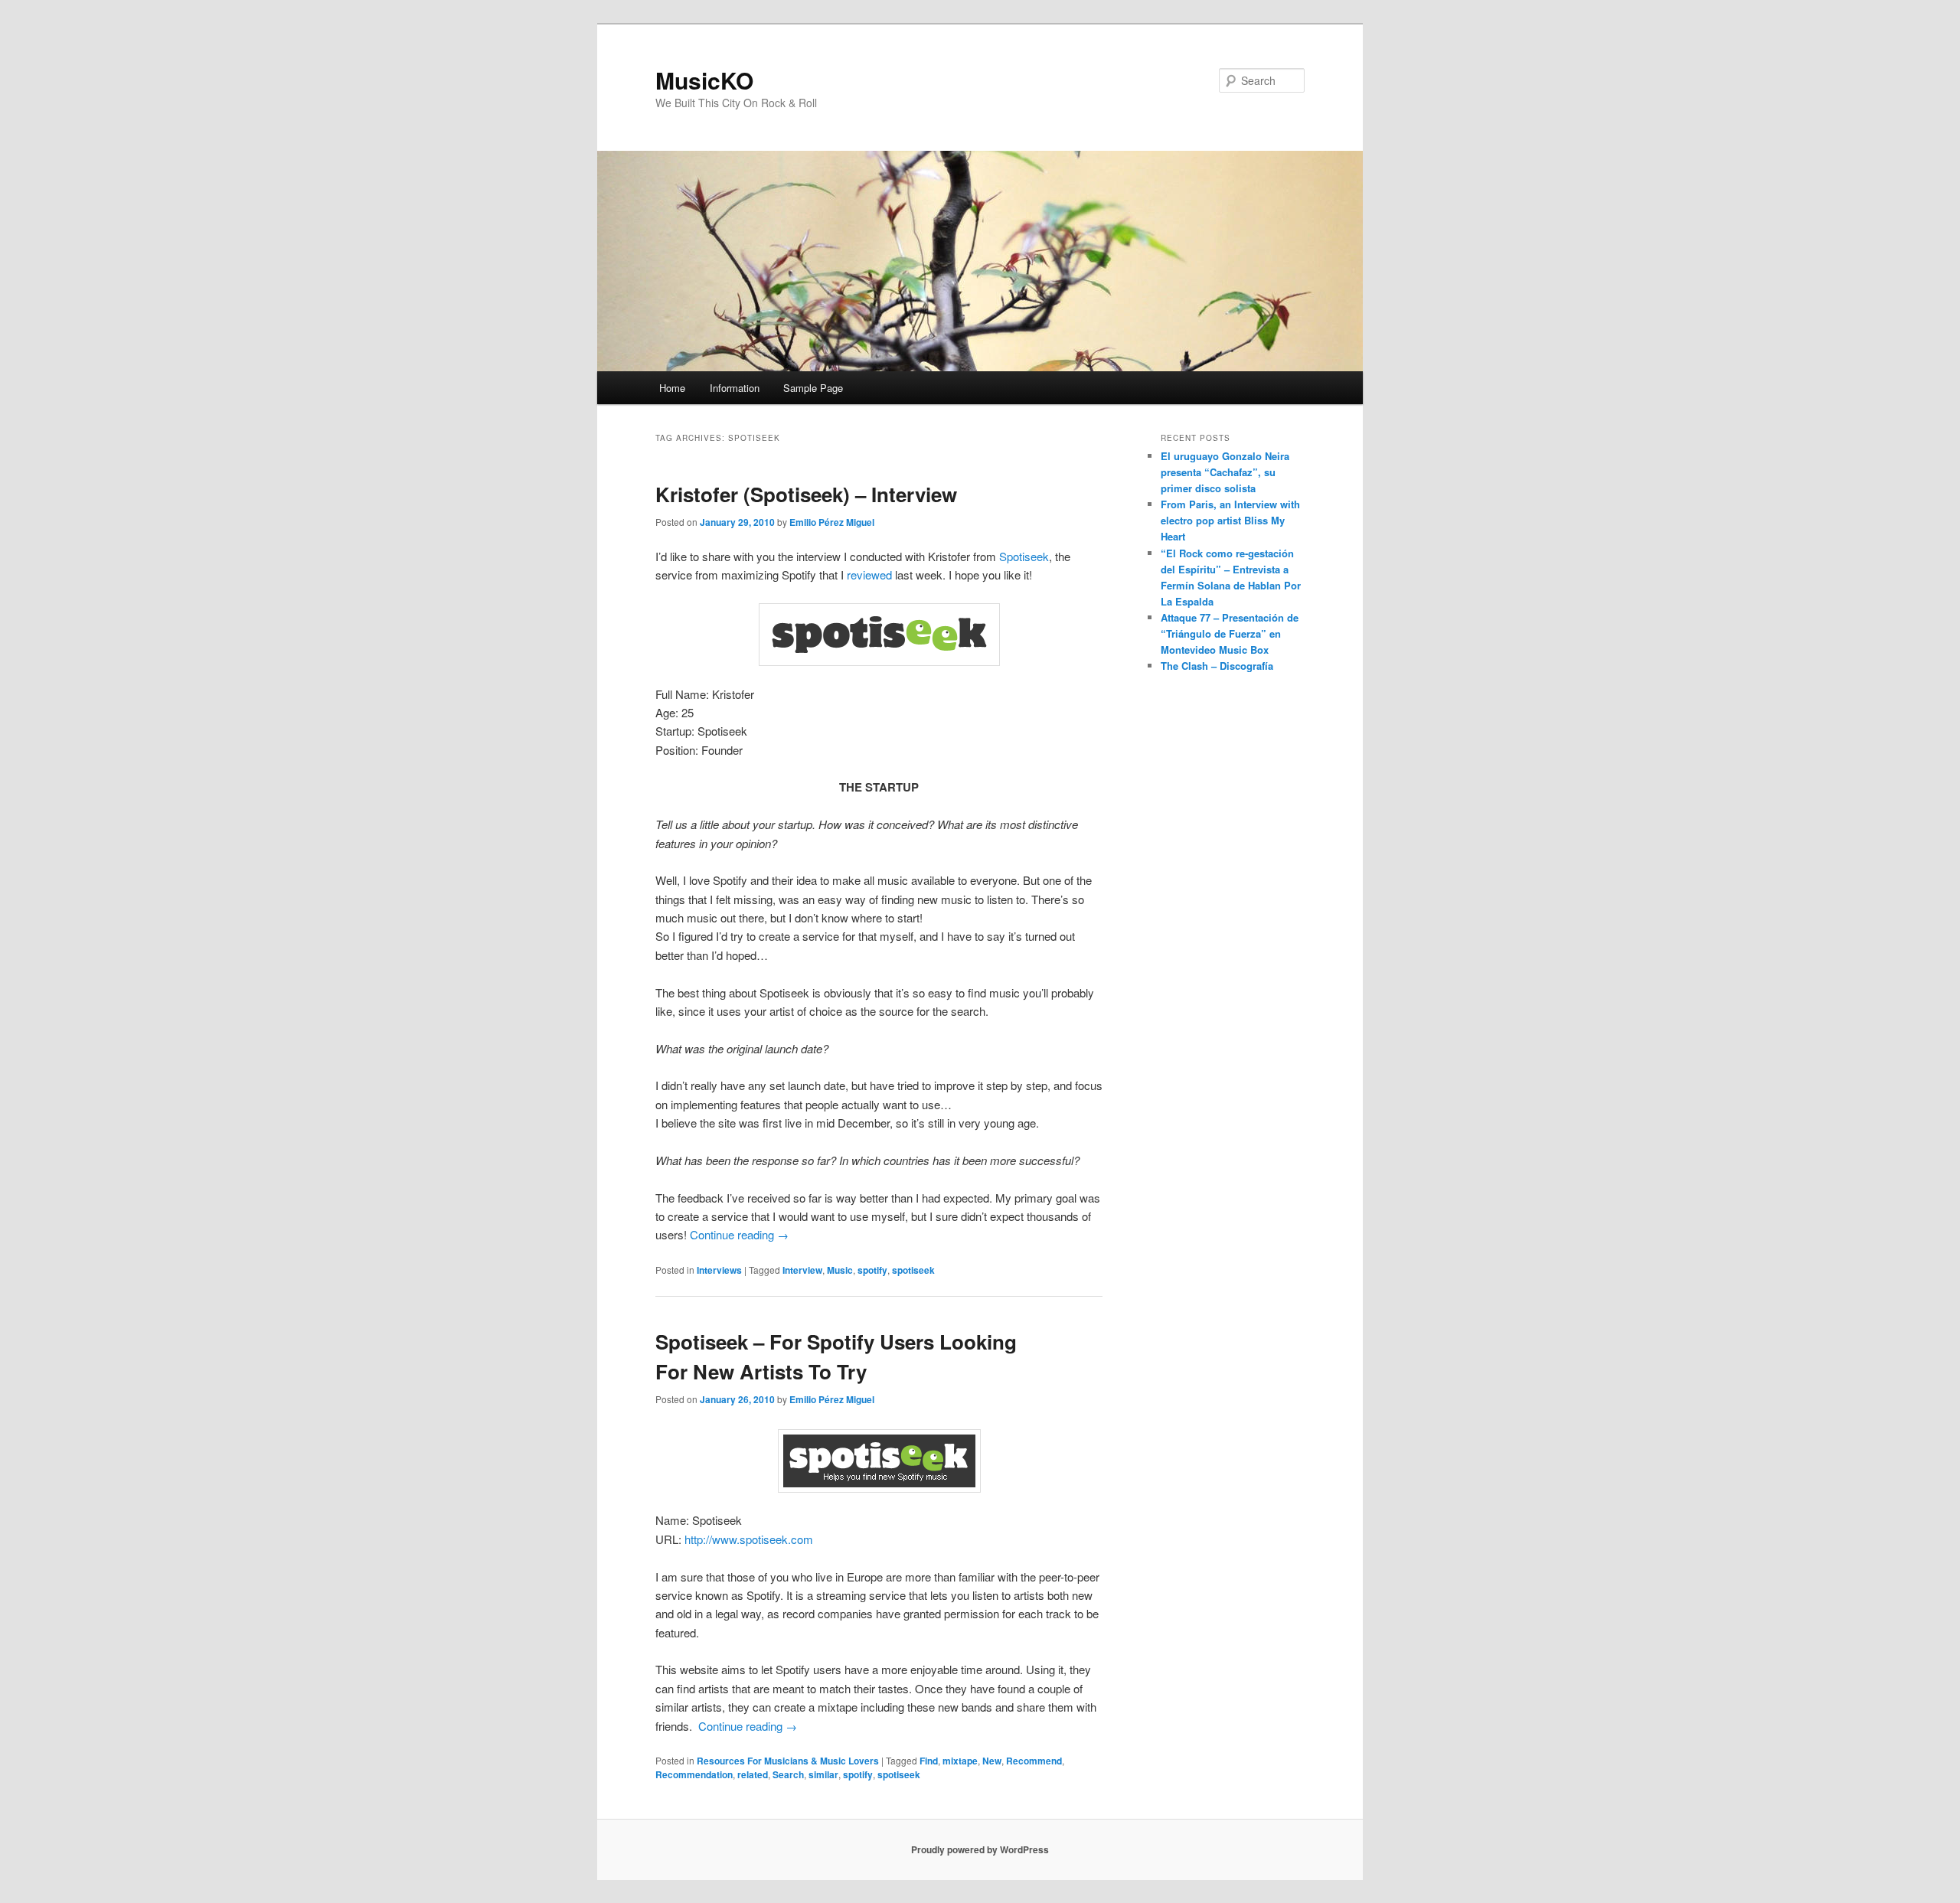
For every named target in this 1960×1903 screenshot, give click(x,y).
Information (735, 388)
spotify (872, 1270)
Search (788, 1774)
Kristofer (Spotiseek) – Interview (806, 494)
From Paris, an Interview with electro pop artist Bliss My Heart (1230, 520)
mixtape (960, 1761)
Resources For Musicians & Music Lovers (788, 1761)
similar (823, 1774)
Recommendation (694, 1774)
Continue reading (739, 1234)
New (992, 1761)
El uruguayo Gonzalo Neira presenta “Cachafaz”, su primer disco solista (1225, 472)
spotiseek (913, 1270)
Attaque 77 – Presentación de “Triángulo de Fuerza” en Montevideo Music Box (1230, 633)
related (753, 1774)
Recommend (1034, 1761)
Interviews (719, 1270)
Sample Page (813, 388)
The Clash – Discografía (1217, 666)
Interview (802, 1270)
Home (672, 388)
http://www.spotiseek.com (749, 1539)
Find (929, 1761)
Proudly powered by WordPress (980, 1849)
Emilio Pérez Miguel (832, 522)
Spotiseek (1024, 556)
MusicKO (704, 80)
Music (840, 1270)
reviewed (869, 574)
